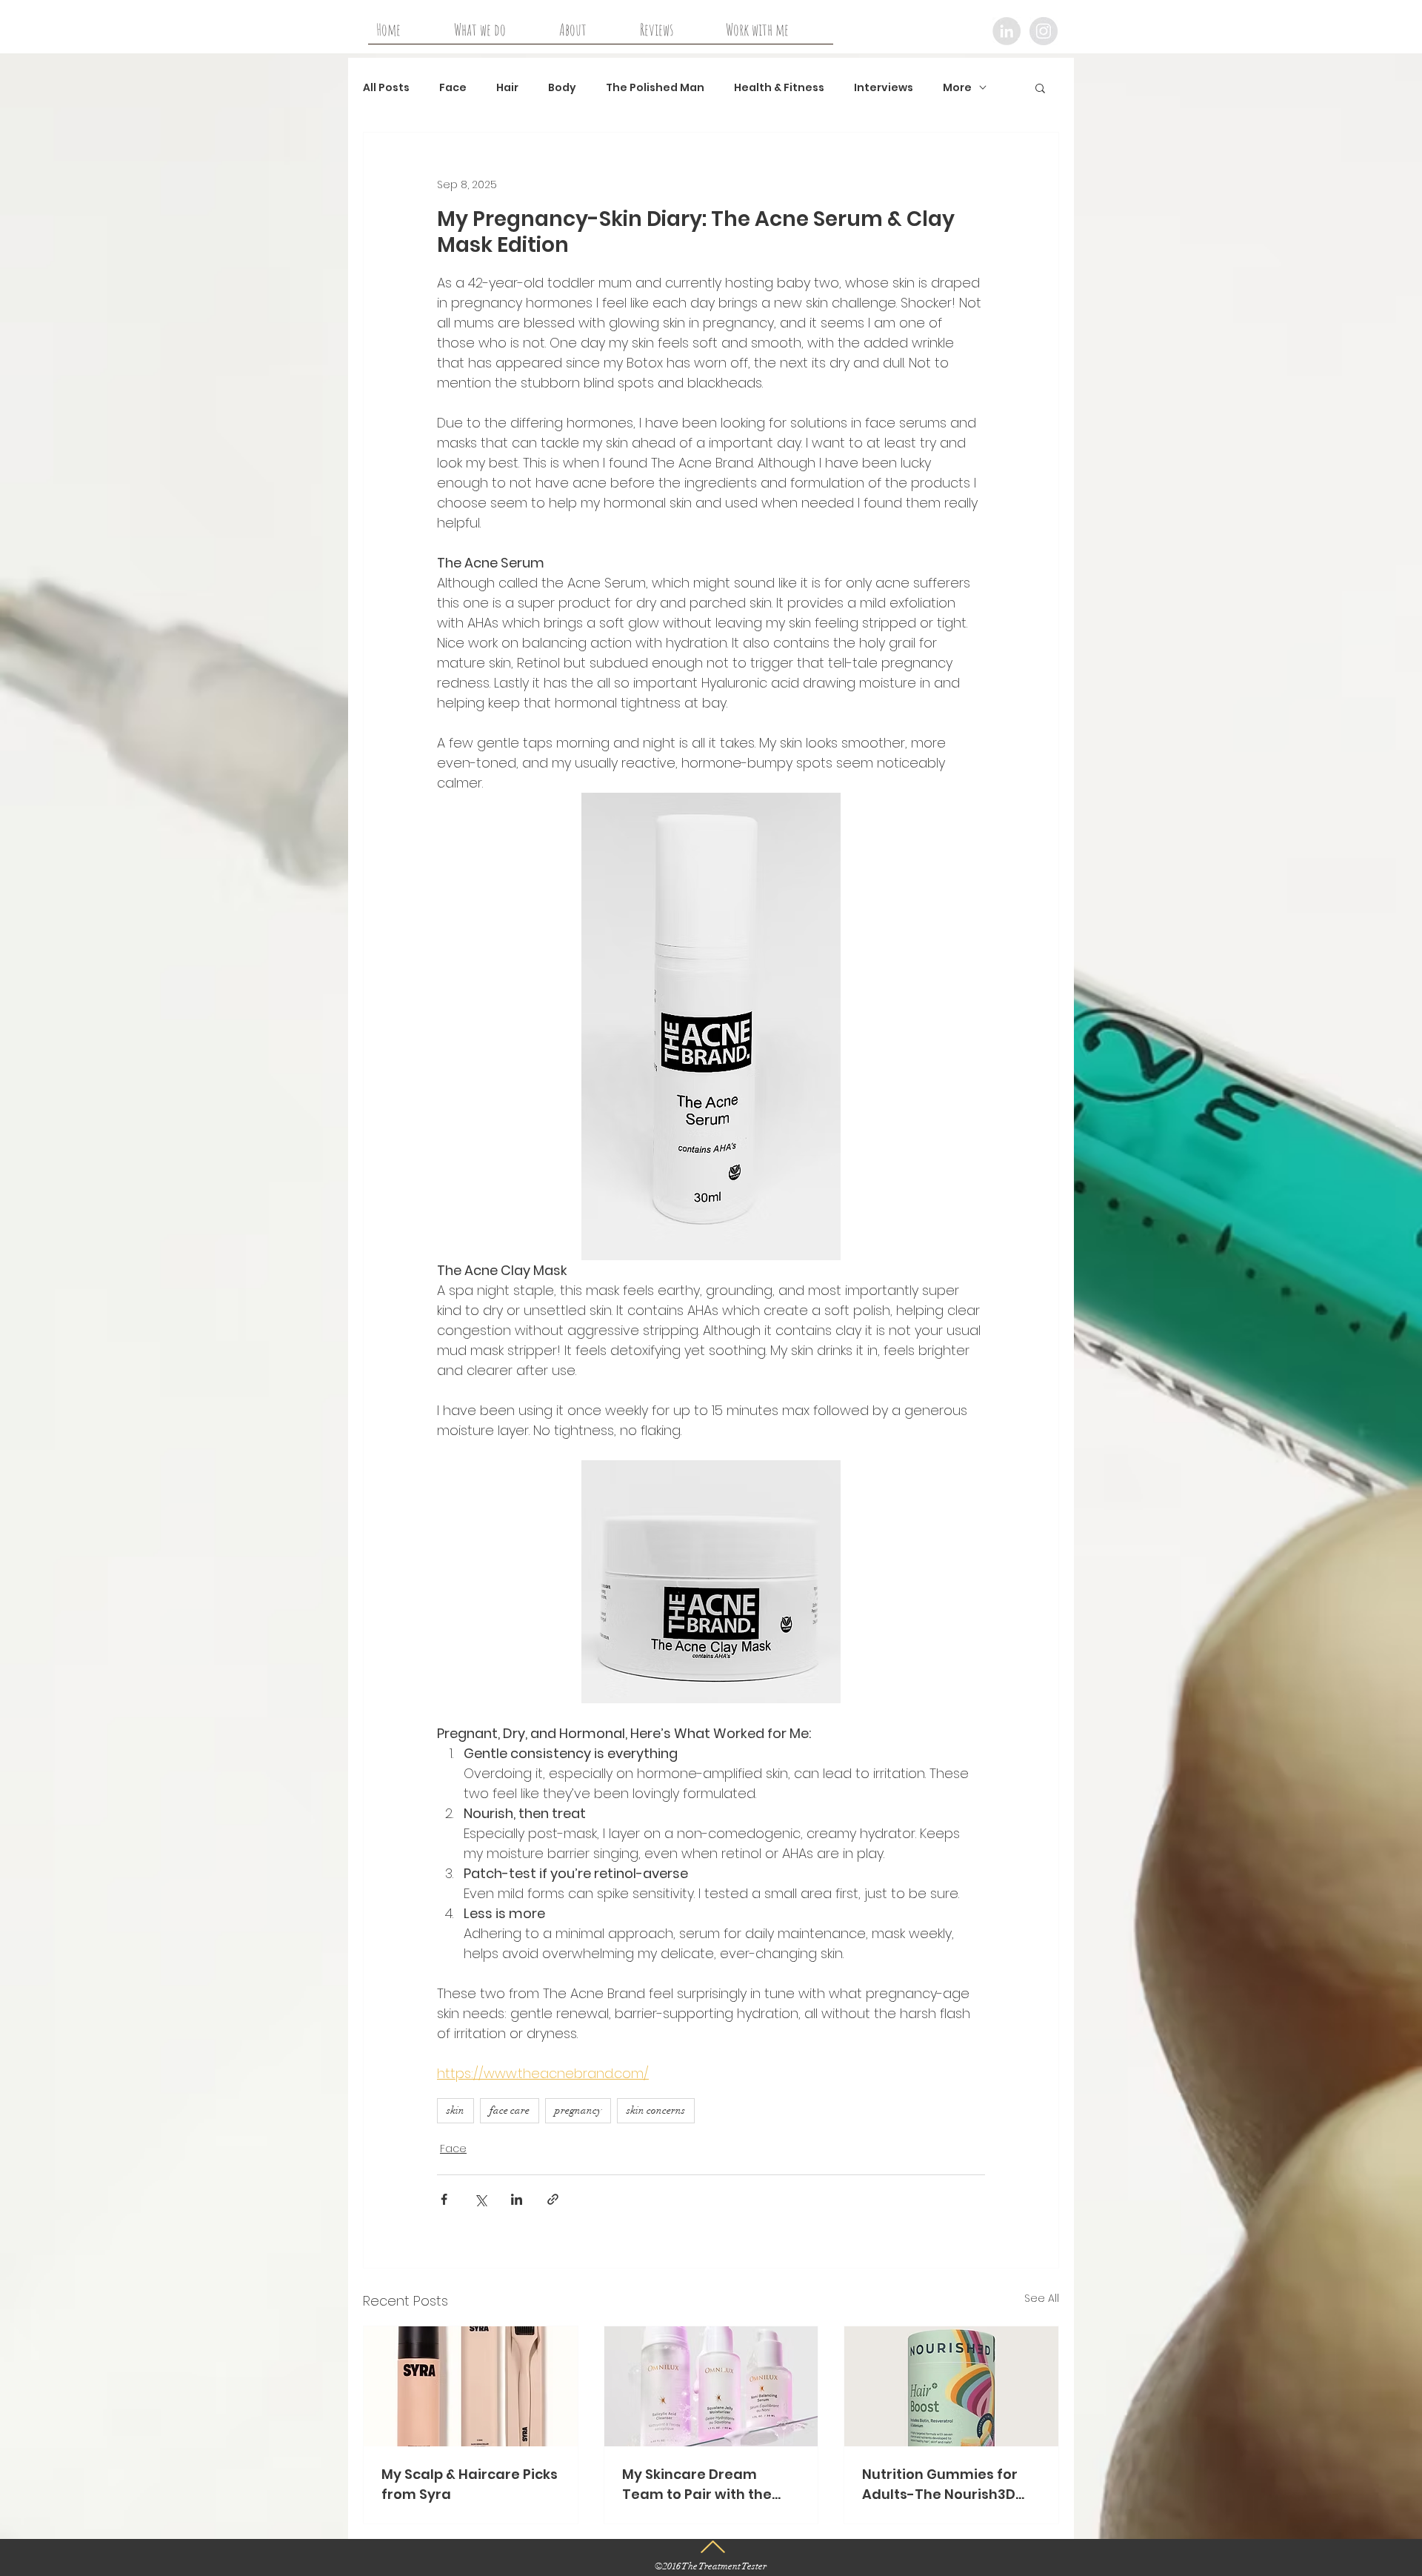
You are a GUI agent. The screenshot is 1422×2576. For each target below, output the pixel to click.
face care (510, 2110)
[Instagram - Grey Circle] (1044, 31)
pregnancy (578, 2110)
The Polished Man (655, 88)
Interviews (884, 88)
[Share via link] (553, 2199)
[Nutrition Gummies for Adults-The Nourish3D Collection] (951, 2386)
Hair (507, 88)
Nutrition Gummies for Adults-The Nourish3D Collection (940, 2485)
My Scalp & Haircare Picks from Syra (470, 2484)
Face (453, 88)
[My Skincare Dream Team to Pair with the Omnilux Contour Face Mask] (711, 2386)
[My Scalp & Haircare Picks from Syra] (471, 2386)
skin (455, 2110)
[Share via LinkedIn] (517, 2199)
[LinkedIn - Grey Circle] (1007, 31)
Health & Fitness (779, 88)
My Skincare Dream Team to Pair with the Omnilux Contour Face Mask (700, 2485)
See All (1042, 2298)
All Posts (386, 88)
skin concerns (656, 2110)
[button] (1040, 87)
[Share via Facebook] (444, 2199)
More (957, 88)
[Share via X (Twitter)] (480, 2199)
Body (562, 88)
